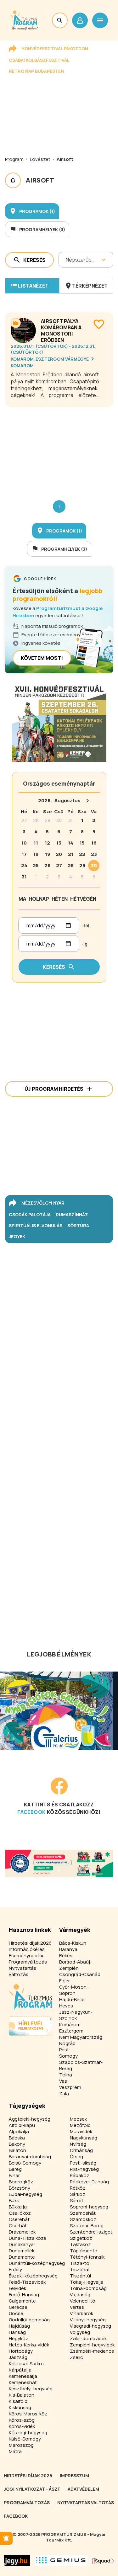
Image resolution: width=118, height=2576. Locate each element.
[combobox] (66, 260)
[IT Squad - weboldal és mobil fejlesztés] (103, 2561)
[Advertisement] (59, 448)
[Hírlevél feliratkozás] (6, 2538)
